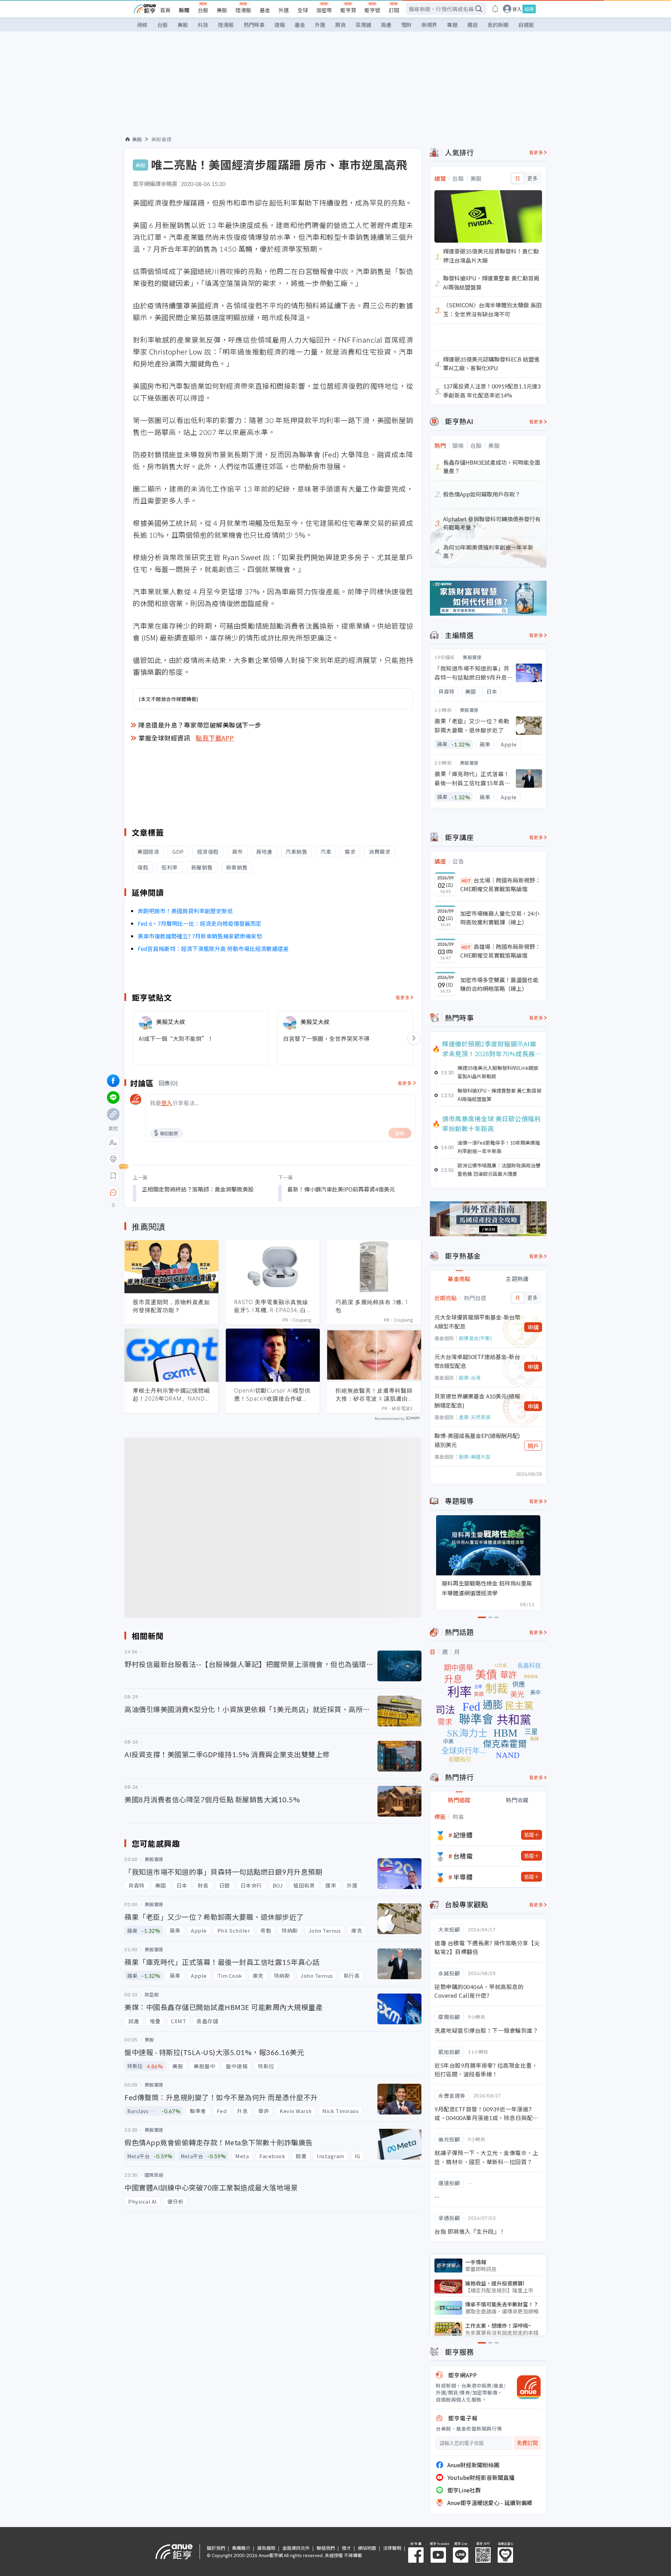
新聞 (184, 10)
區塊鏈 (363, 25)
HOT (466, 881)
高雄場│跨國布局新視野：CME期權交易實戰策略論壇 (500, 951)
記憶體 (463, 1835)
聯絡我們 (326, 2548)
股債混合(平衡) (475, 1338)
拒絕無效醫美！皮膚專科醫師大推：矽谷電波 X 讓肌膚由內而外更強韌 (374, 1395)
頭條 (142, 25)
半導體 (463, 1877)
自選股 (526, 25)
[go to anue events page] (495, 9)
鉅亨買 (348, 10)
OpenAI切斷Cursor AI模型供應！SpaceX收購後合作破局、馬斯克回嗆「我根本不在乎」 (273, 1395)
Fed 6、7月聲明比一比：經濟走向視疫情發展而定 (200, 923)
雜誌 (472, 25)
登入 (517, 9)
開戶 (533, 1446)
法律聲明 (392, 2548)
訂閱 (394, 10)
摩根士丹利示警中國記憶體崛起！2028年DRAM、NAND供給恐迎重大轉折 (171, 1395)
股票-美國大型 (475, 1457)
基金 (265, 10)
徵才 (346, 2548)
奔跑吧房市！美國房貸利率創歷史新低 (185, 911)
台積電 (463, 1856)
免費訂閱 (527, 2443)
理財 (406, 25)
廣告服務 (266, 2548)
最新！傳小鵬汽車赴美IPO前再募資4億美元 (341, 1189)
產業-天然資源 (475, 1417)
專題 (452, 25)
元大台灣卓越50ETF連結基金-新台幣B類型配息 (477, 1361)
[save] (113, 1176)
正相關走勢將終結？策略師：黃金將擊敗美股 (198, 1189)
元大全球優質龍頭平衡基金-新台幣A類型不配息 (477, 1322)
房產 (386, 25)
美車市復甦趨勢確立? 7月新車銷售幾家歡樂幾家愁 (200, 936)
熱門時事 (254, 25)
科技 (203, 25)
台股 (203, 10)
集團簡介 (241, 2548)
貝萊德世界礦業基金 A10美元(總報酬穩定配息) (477, 1401)
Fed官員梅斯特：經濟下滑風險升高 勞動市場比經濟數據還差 (213, 949)
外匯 (284, 10)
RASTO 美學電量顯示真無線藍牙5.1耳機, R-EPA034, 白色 (271, 1306)
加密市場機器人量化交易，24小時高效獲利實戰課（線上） (500, 918)
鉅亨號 (372, 10)
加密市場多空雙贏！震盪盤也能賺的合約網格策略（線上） (499, 984)
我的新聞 (498, 25)
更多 (532, 178)
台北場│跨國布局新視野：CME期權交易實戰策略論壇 (500, 885)
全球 (303, 10)
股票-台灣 (470, 1378)
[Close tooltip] (172, 1192)
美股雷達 (161, 139)
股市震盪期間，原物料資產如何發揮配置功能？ (171, 1306)
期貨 (340, 25)
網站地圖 (367, 2548)
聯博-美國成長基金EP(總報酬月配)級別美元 (477, 1440)
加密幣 (324, 10)
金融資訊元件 (296, 2548)
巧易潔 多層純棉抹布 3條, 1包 (372, 1306)
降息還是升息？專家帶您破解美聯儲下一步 (200, 725)
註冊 (529, 9)
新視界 (429, 25)
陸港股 (243, 10)
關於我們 (216, 2548)
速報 (280, 25)
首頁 (165, 10)
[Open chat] (113, 1193)
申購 (533, 1327)
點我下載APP (215, 738)
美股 (222, 10)
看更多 (403, 997)
